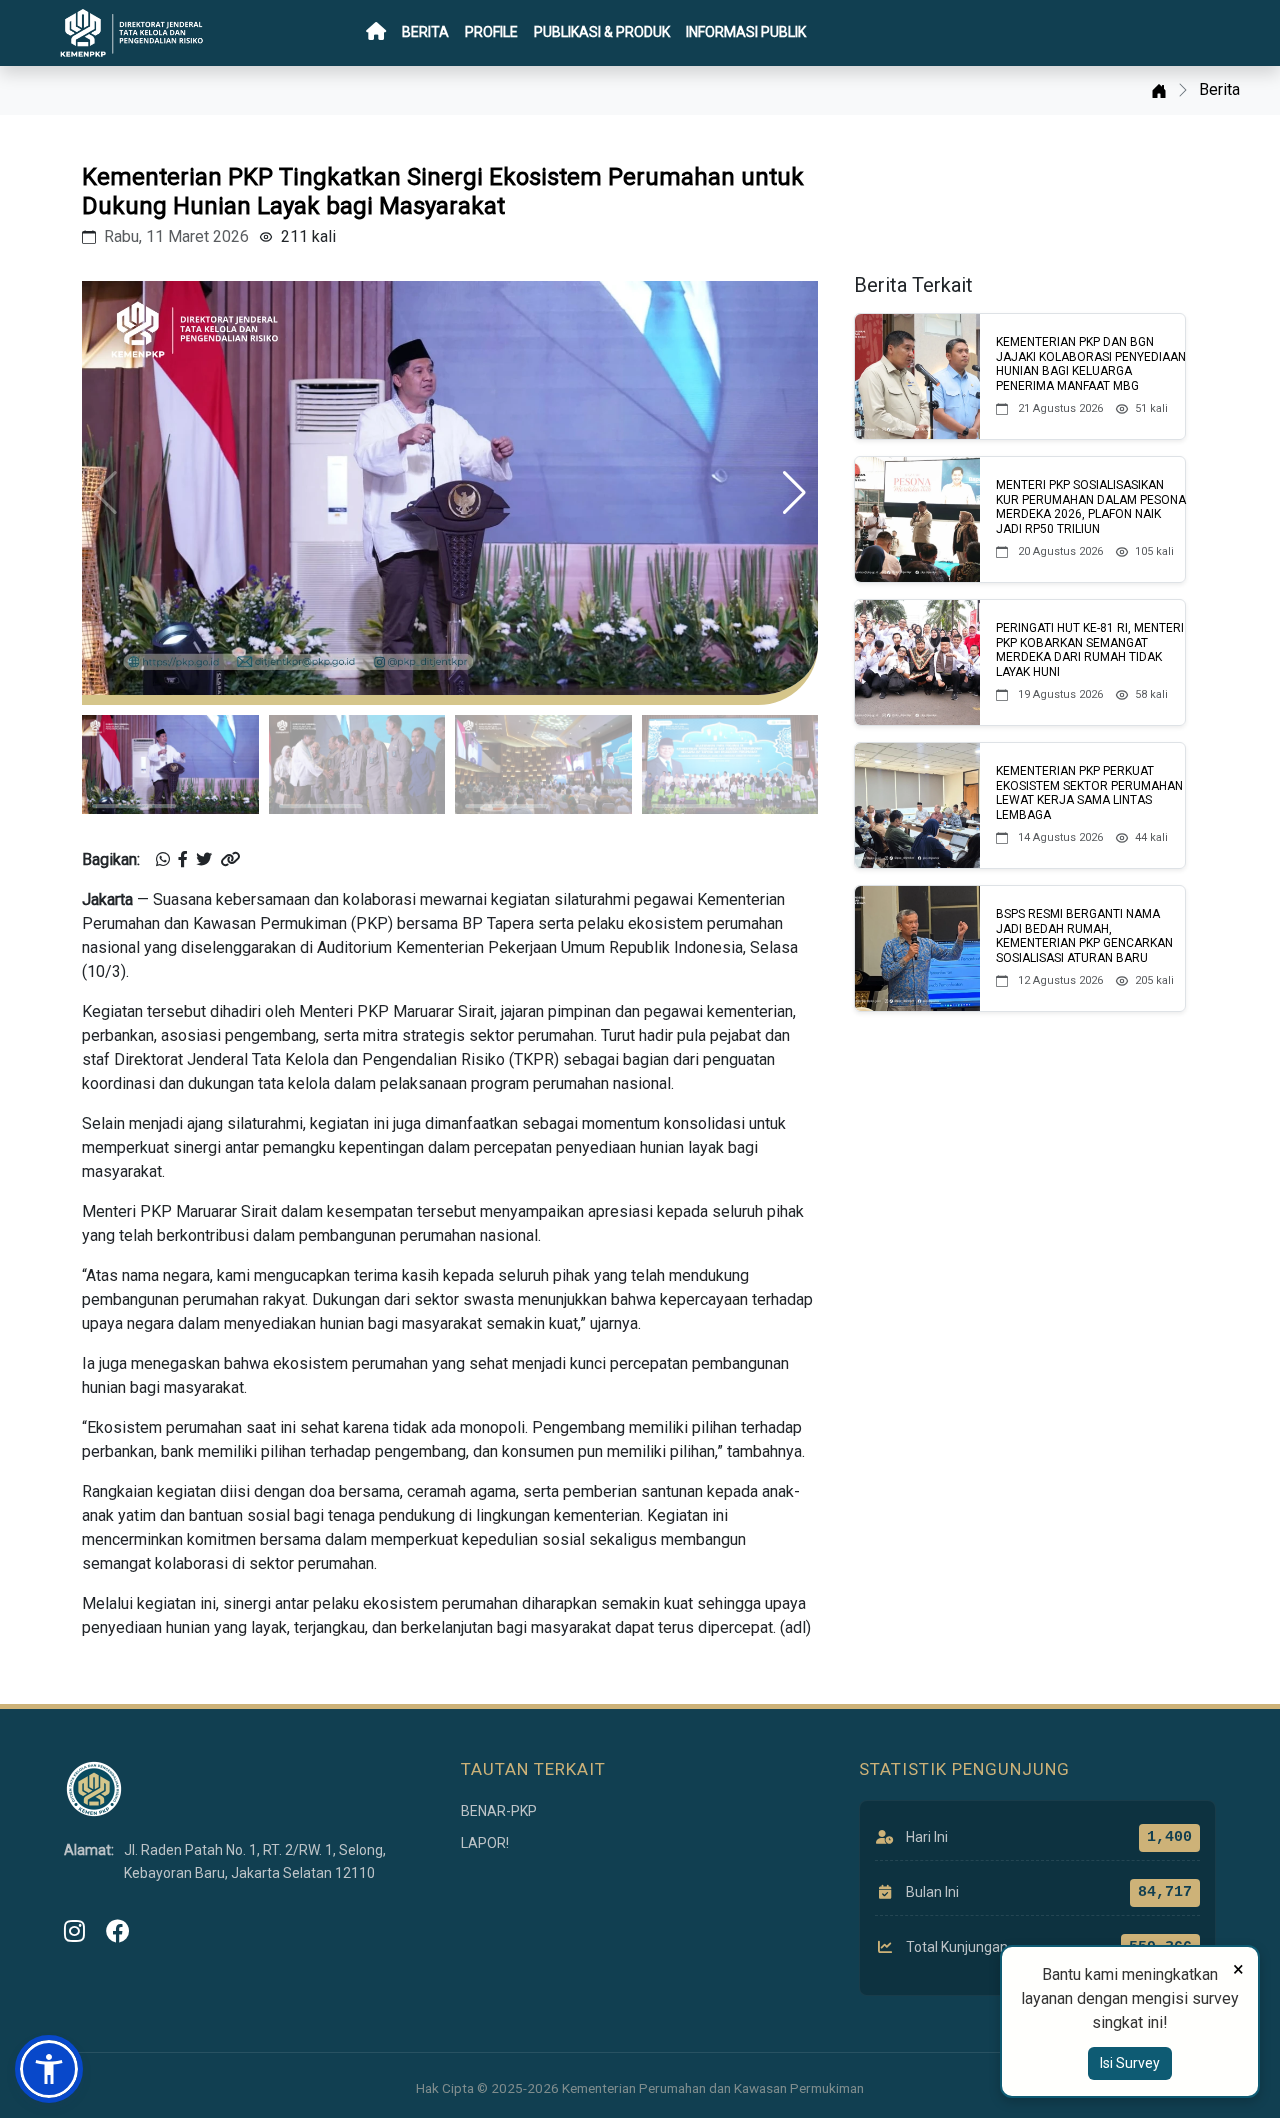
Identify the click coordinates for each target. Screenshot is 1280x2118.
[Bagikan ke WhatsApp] (163, 860)
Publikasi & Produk (602, 32)
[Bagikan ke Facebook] (183, 860)
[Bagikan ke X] (204, 860)
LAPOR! (485, 1843)
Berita (425, 32)
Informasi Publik (746, 32)
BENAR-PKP (499, 1811)
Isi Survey (1130, 2063)
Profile (491, 32)
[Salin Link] (230, 860)
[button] (794, 493)
